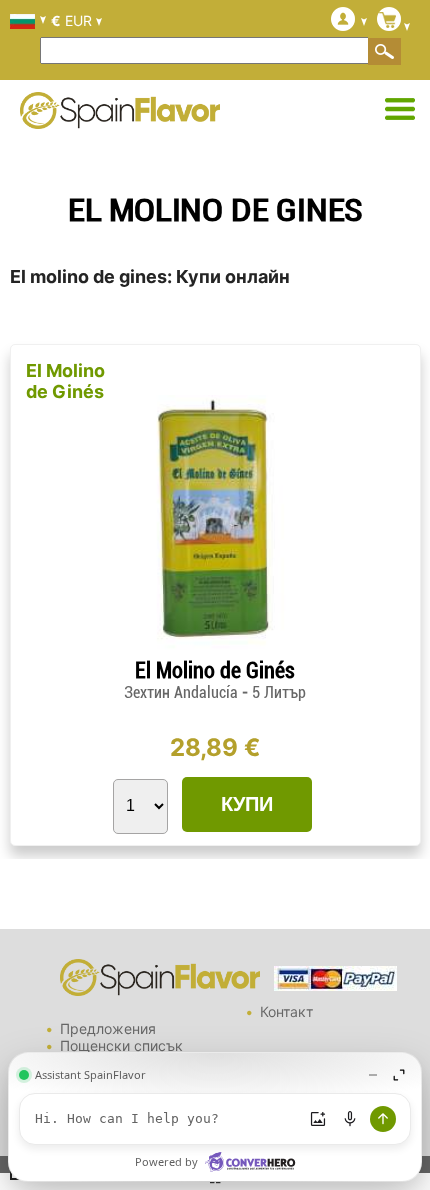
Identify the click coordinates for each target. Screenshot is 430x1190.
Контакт (286, 1011)
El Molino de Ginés (65, 381)
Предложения (108, 1028)
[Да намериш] (385, 51)
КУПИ (247, 804)
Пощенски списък (121, 1045)
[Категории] (400, 110)
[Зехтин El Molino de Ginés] (215, 649)
